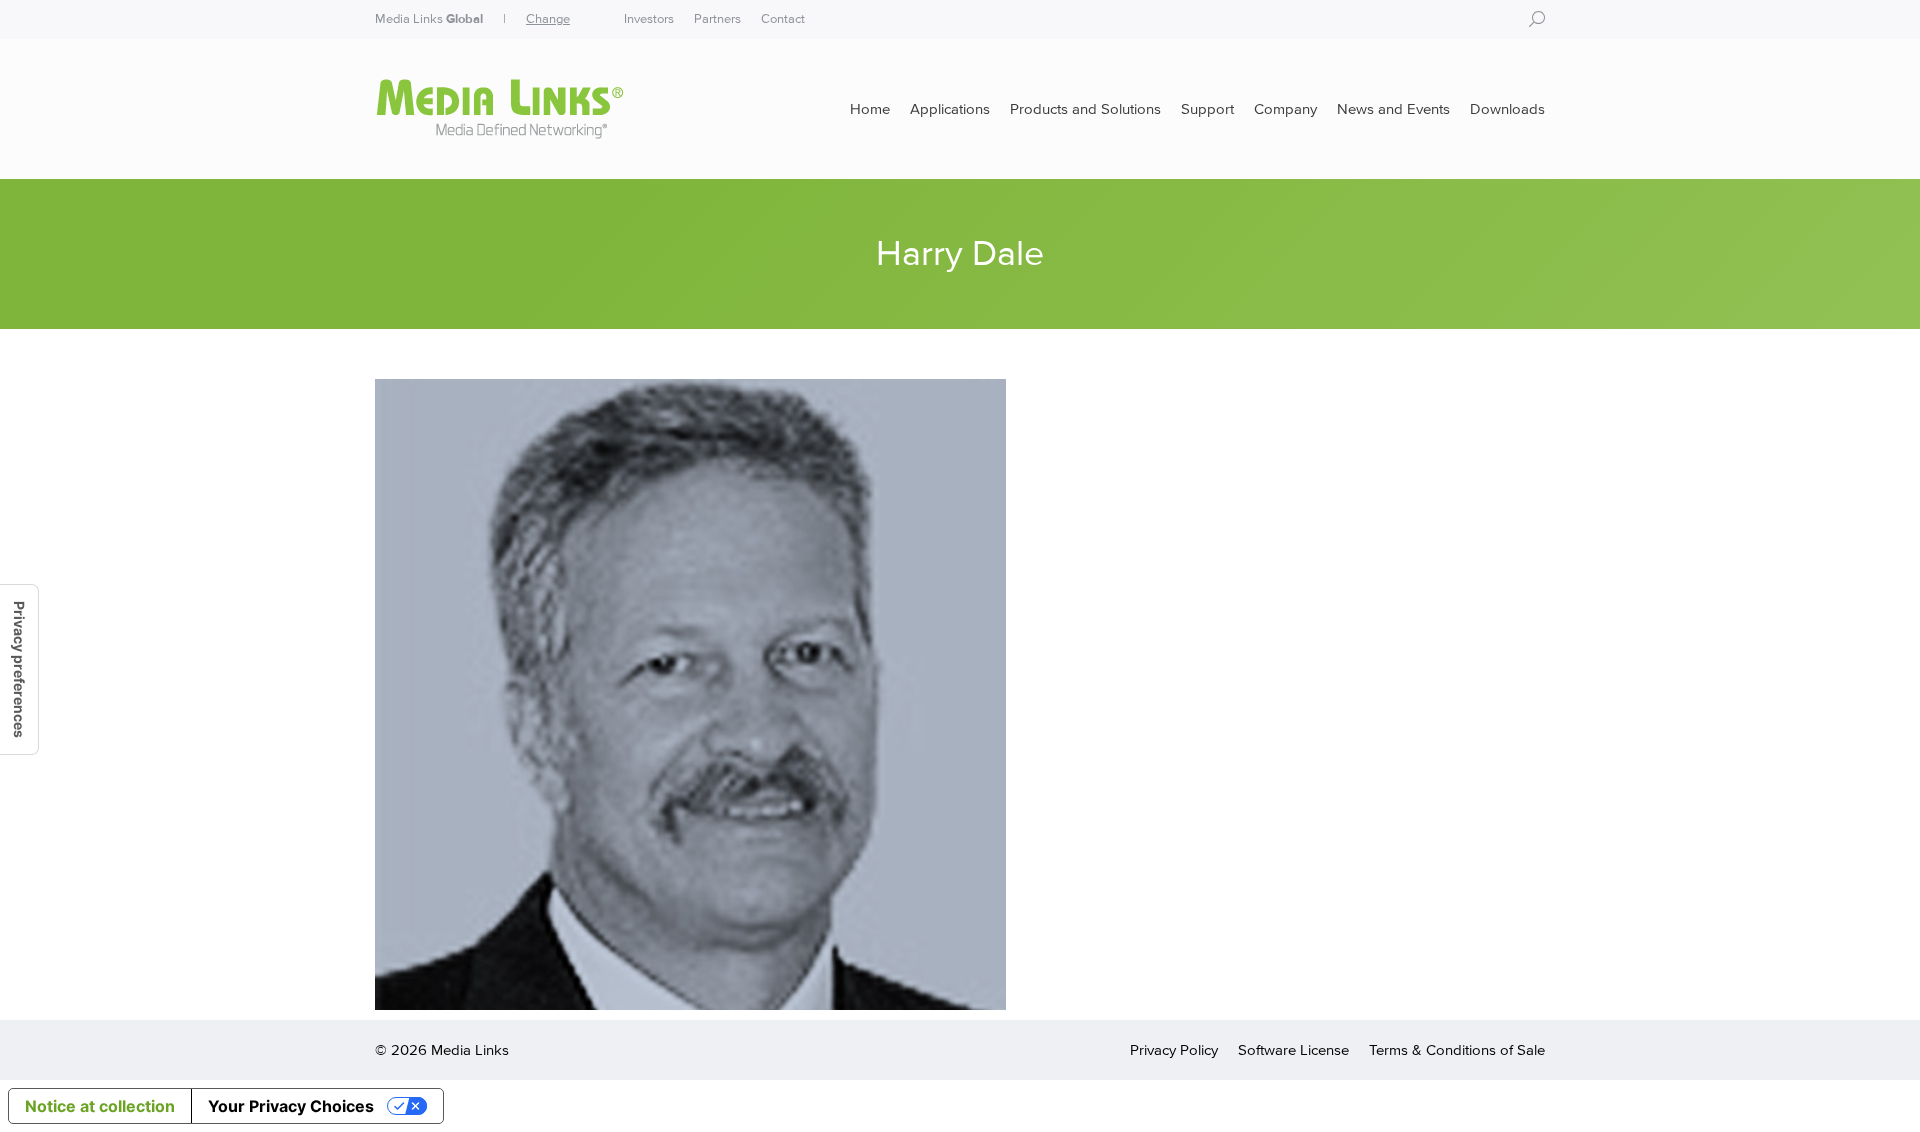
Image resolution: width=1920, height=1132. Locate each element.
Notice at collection (100, 1106)
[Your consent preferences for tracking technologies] (19, 669)
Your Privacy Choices (291, 1106)
